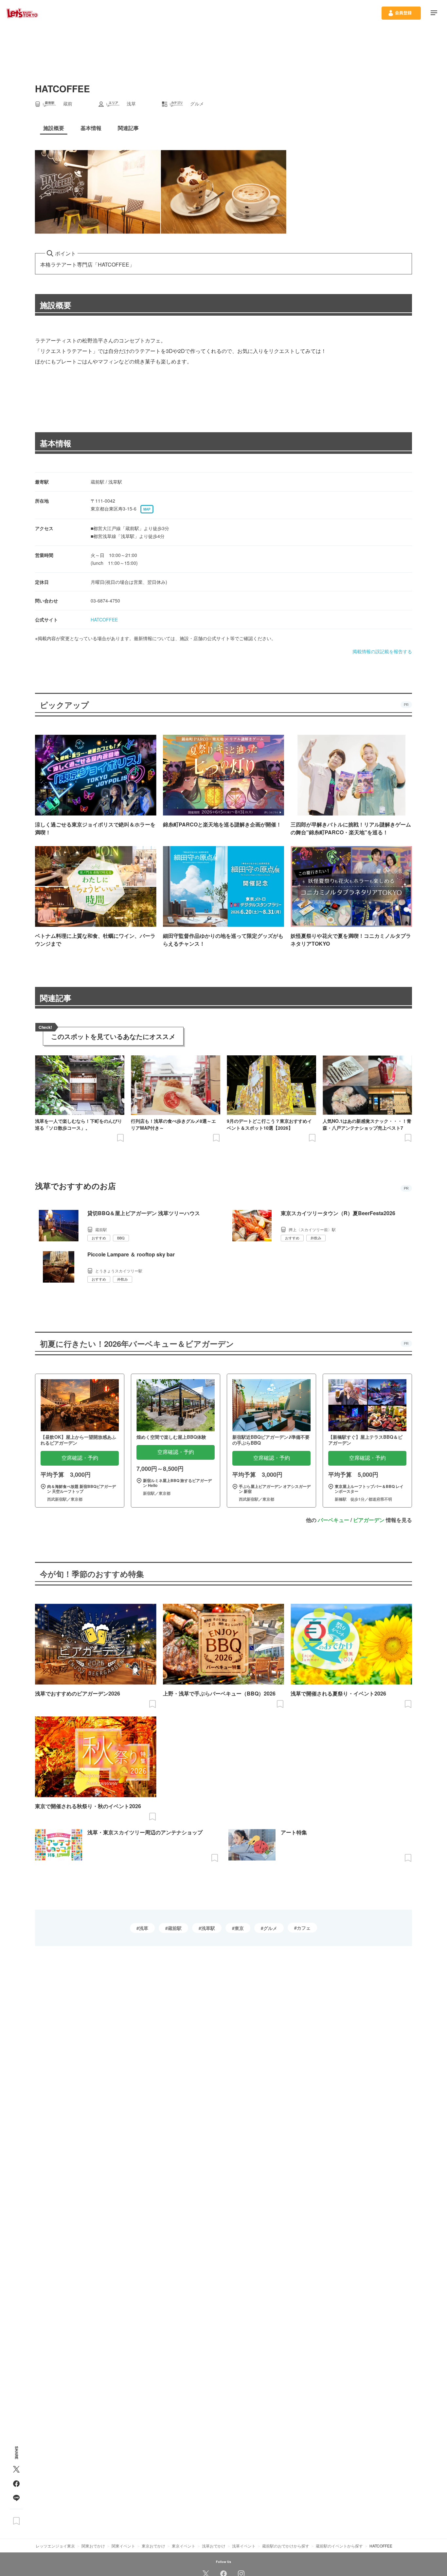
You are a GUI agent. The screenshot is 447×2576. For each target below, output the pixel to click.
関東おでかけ (93, 2546)
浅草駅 (208, 1928)
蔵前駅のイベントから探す (339, 2546)
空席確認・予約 (80, 1458)
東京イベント (184, 2546)
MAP (147, 509)
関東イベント (123, 2546)
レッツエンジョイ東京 (55, 2546)
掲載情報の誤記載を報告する (382, 651)
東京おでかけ (153, 2546)
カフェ (304, 1928)
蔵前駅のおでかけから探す (286, 2546)
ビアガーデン (369, 1520)
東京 (239, 1928)
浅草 (144, 1928)
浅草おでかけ (214, 2546)
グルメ (270, 1928)
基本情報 (56, 443)
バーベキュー (333, 1520)
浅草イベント (244, 2546)
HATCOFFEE (104, 620)
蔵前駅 (175, 1928)
